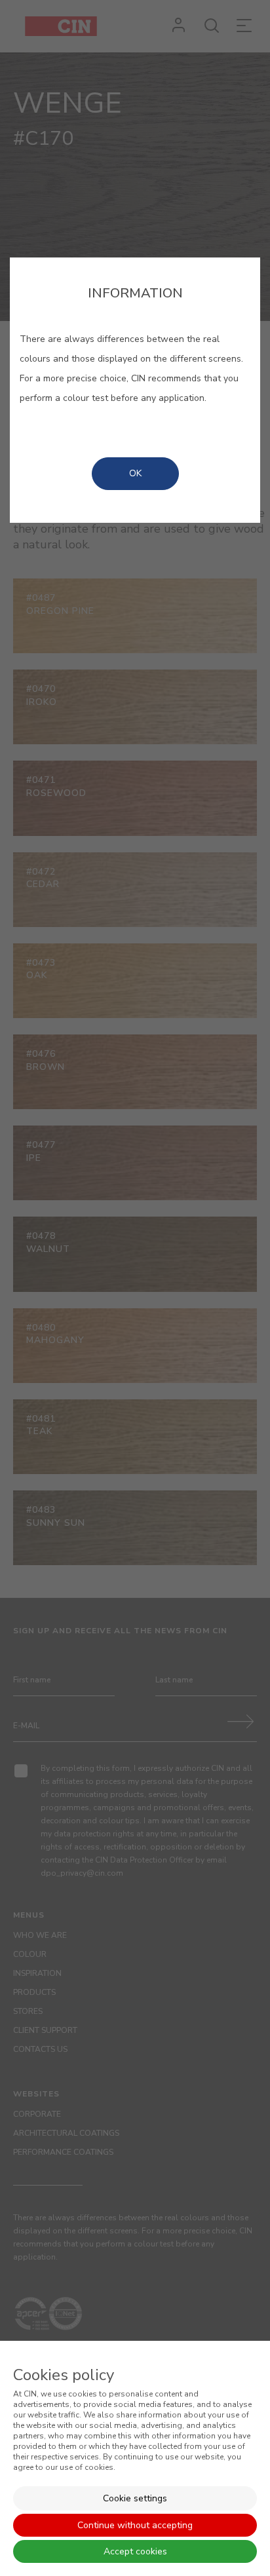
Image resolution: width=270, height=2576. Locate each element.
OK (135, 473)
